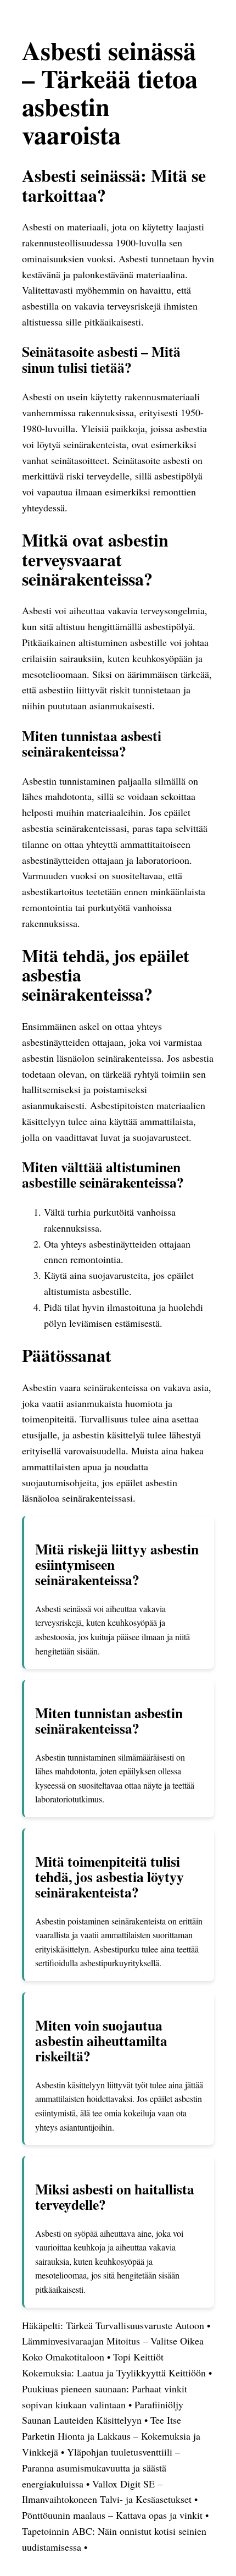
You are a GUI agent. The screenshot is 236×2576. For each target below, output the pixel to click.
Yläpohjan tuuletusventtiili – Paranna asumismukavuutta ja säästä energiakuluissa (101, 2468)
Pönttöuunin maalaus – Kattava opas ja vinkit (112, 2515)
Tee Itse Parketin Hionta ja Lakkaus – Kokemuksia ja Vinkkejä (111, 2436)
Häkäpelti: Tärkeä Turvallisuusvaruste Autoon (113, 2325)
